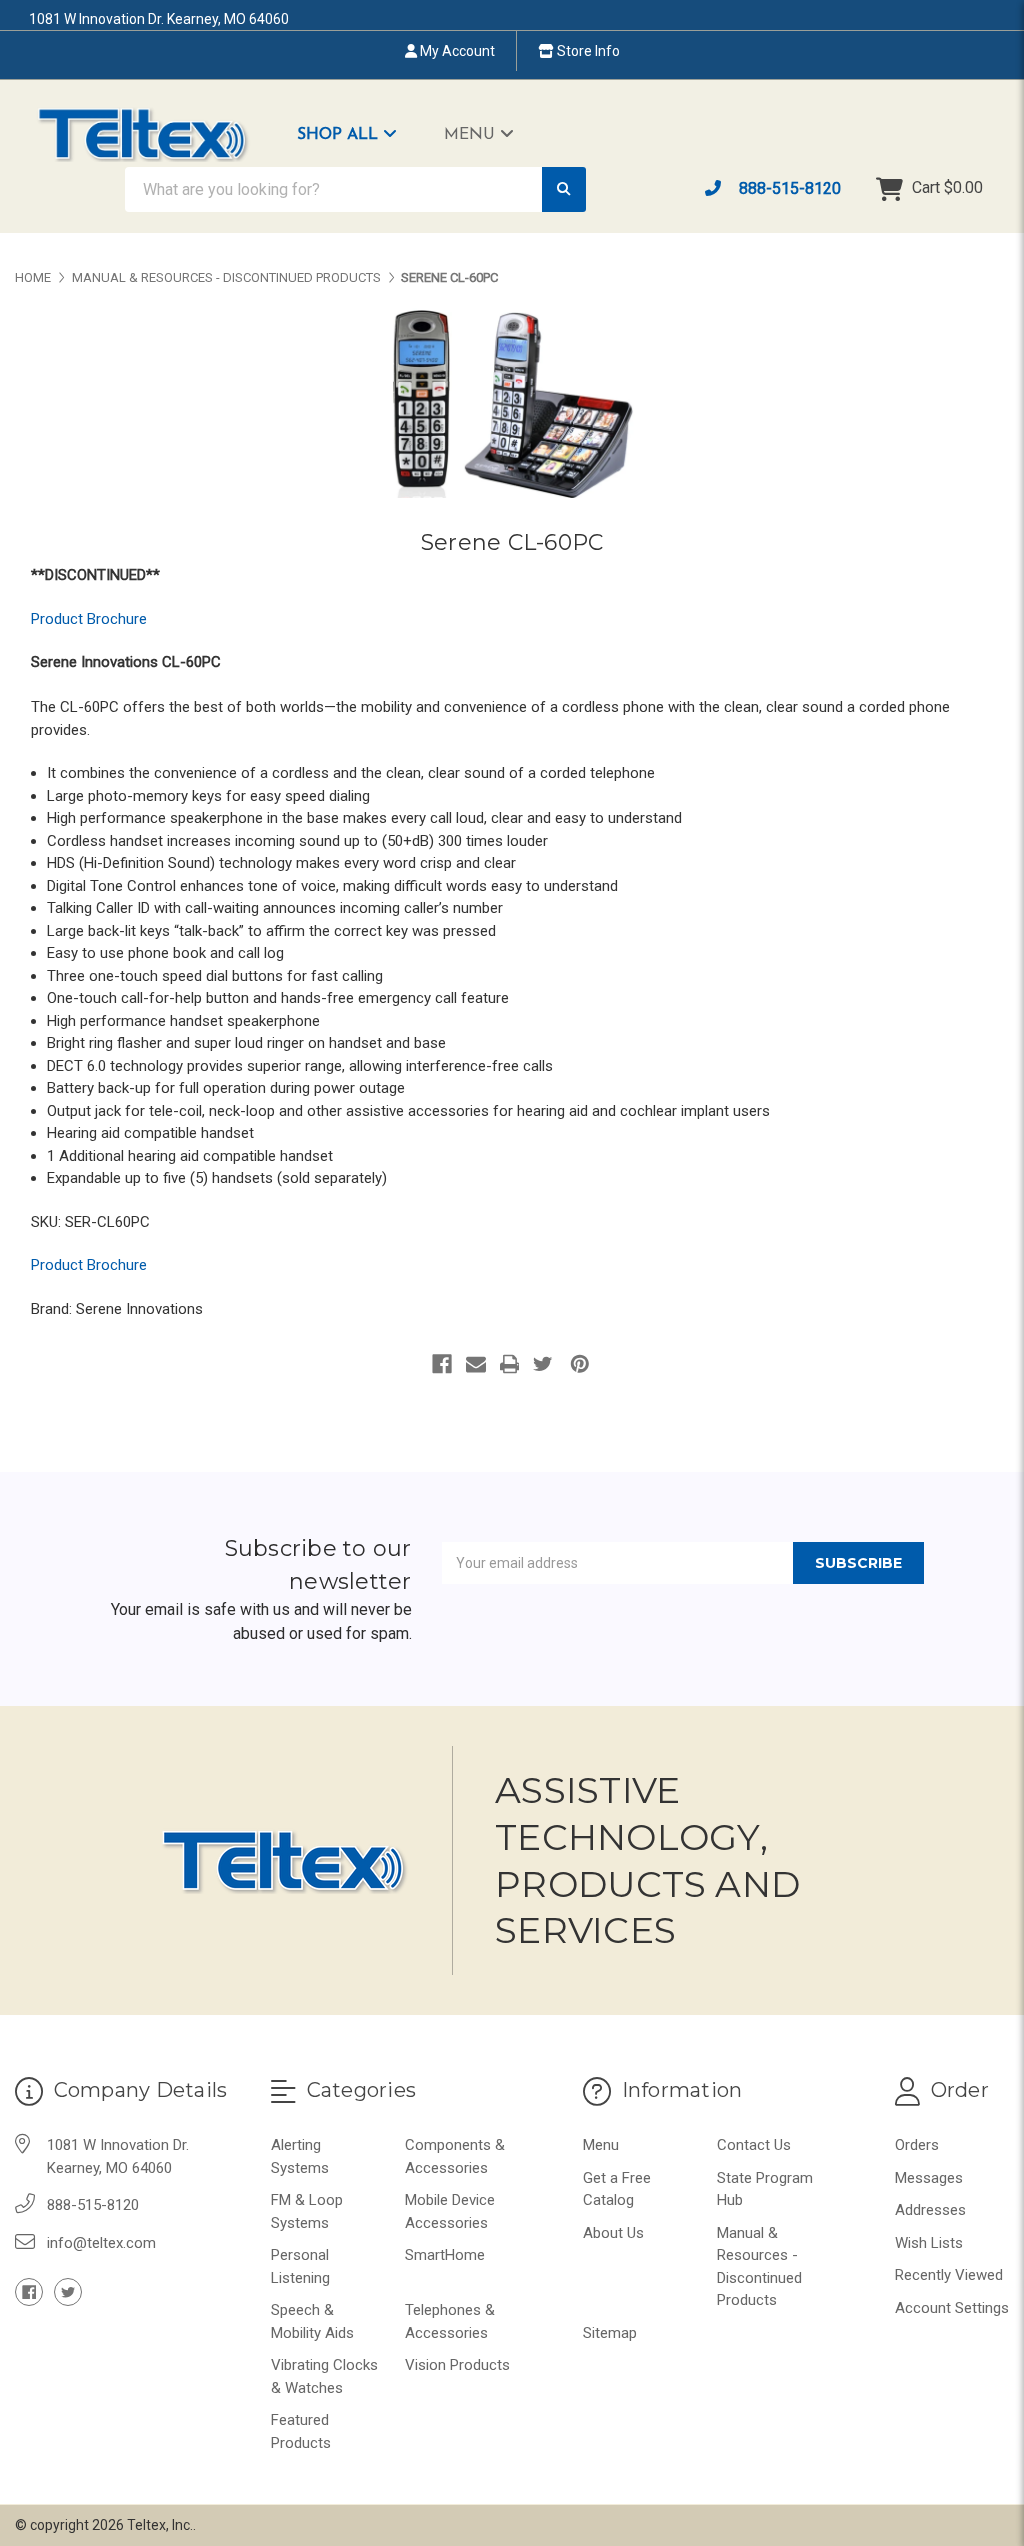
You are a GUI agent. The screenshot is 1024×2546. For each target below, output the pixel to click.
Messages (929, 2178)
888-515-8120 (788, 188)
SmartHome (445, 2255)
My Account (456, 51)
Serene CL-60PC (512, 542)
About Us (613, 2233)
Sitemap (610, 2333)
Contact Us (754, 2145)
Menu (472, 135)
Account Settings (952, 2308)
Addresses (930, 2210)
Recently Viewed (949, 2275)
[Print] (510, 1364)
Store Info (587, 51)
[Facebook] (442, 1364)
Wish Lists (929, 2243)
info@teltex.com (101, 2243)
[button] (357, 134)
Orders (917, 2145)
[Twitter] (543, 1364)
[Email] (476, 1364)
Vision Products (457, 2365)
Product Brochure (89, 619)
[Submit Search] (564, 189)
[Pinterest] (580, 1364)
